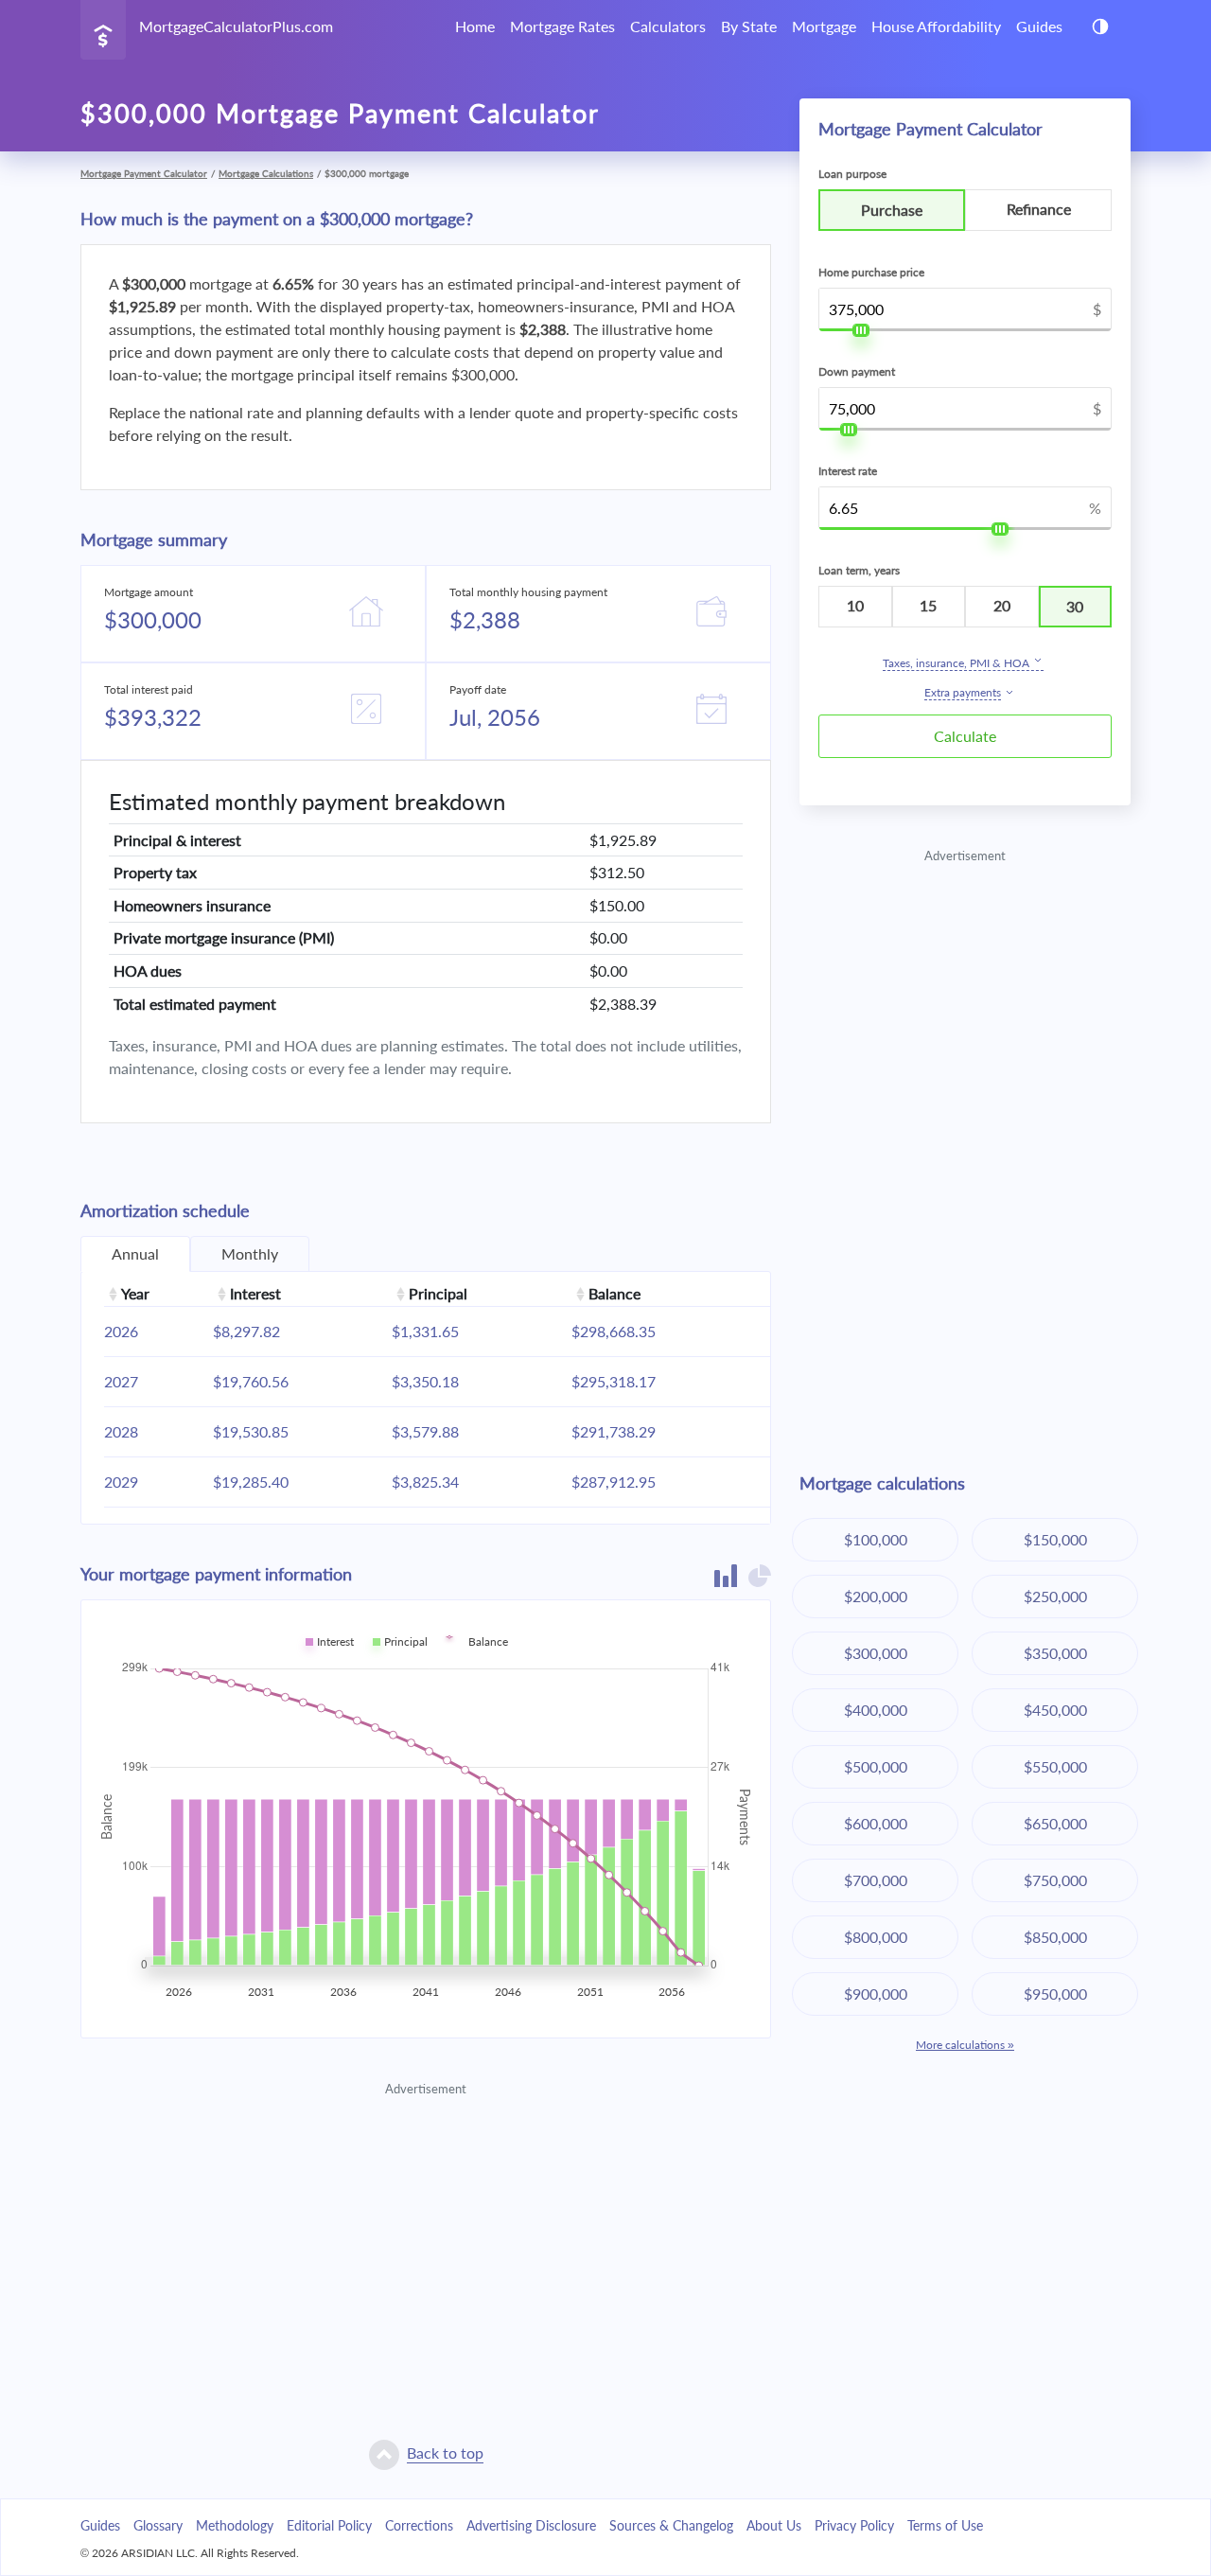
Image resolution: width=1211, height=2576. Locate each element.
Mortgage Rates (562, 26)
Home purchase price (871, 272)
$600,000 (876, 1823)
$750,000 (1055, 1880)
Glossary (158, 2525)
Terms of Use (945, 2525)
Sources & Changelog (671, 2525)
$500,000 (876, 1766)
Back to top (445, 2452)
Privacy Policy (854, 2525)
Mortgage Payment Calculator (144, 173)
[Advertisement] (426, 2232)
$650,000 (1055, 1823)
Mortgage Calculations (266, 173)
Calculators (668, 26)
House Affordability (936, 26)
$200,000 (876, 1596)
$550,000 (1055, 1766)
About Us (774, 2525)
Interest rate (848, 471)
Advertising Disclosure (531, 2525)
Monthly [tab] (250, 1253)
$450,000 (1055, 1710)
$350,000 (1055, 1653)
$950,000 (1055, 1994)
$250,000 (1055, 1596)
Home (475, 26)
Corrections (419, 2525)
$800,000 (876, 1937)
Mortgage (824, 26)
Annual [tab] (135, 1253)
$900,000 (876, 1994)
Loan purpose (852, 174)
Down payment (857, 371)
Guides (1039, 26)
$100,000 (876, 1539)
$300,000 (876, 1653)
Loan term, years (859, 570)
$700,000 (876, 1880)
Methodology (235, 2525)
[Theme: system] (1100, 26)
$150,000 (1055, 1539)
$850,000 (1055, 1937)
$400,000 (876, 1710)
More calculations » (965, 2045)
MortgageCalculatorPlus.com (236, 26)
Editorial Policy (329, 2525)
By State (749, 26)
